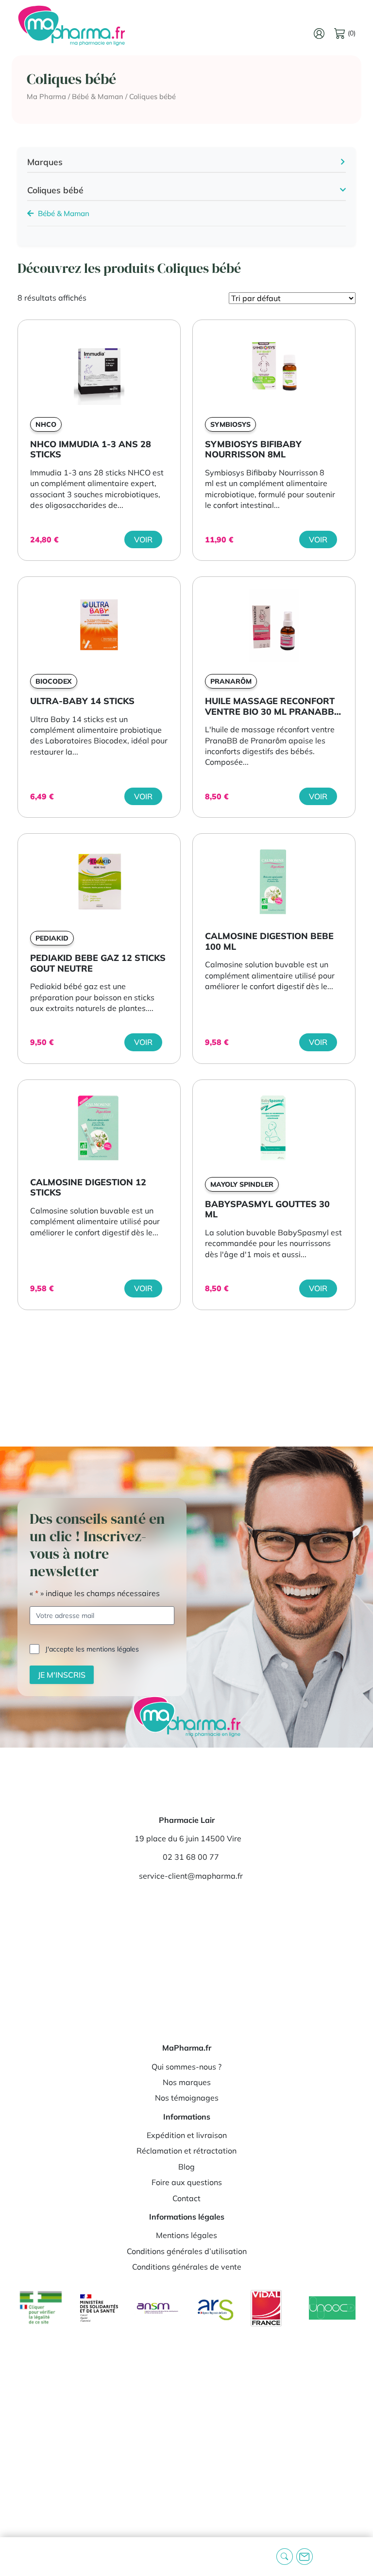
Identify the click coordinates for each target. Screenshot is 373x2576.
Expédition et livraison (187, 2135)
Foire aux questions (187, 2182)
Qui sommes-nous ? (186, 2067)
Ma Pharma (46, 96)
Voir (143, 539)
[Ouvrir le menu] (15, 2557)
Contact (186, 2198)
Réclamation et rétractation (186, 2151)
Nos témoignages (187, 2098)
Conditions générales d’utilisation (187, 2251)
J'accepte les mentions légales (92, 1649)
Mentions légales (186, 2235)
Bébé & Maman (98, 96)
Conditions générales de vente (187, 2267)
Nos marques (187, 2082)
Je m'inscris (62, 1675)
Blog (186, 2167)
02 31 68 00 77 (191, 1857)
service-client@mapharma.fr (191, 1876)
